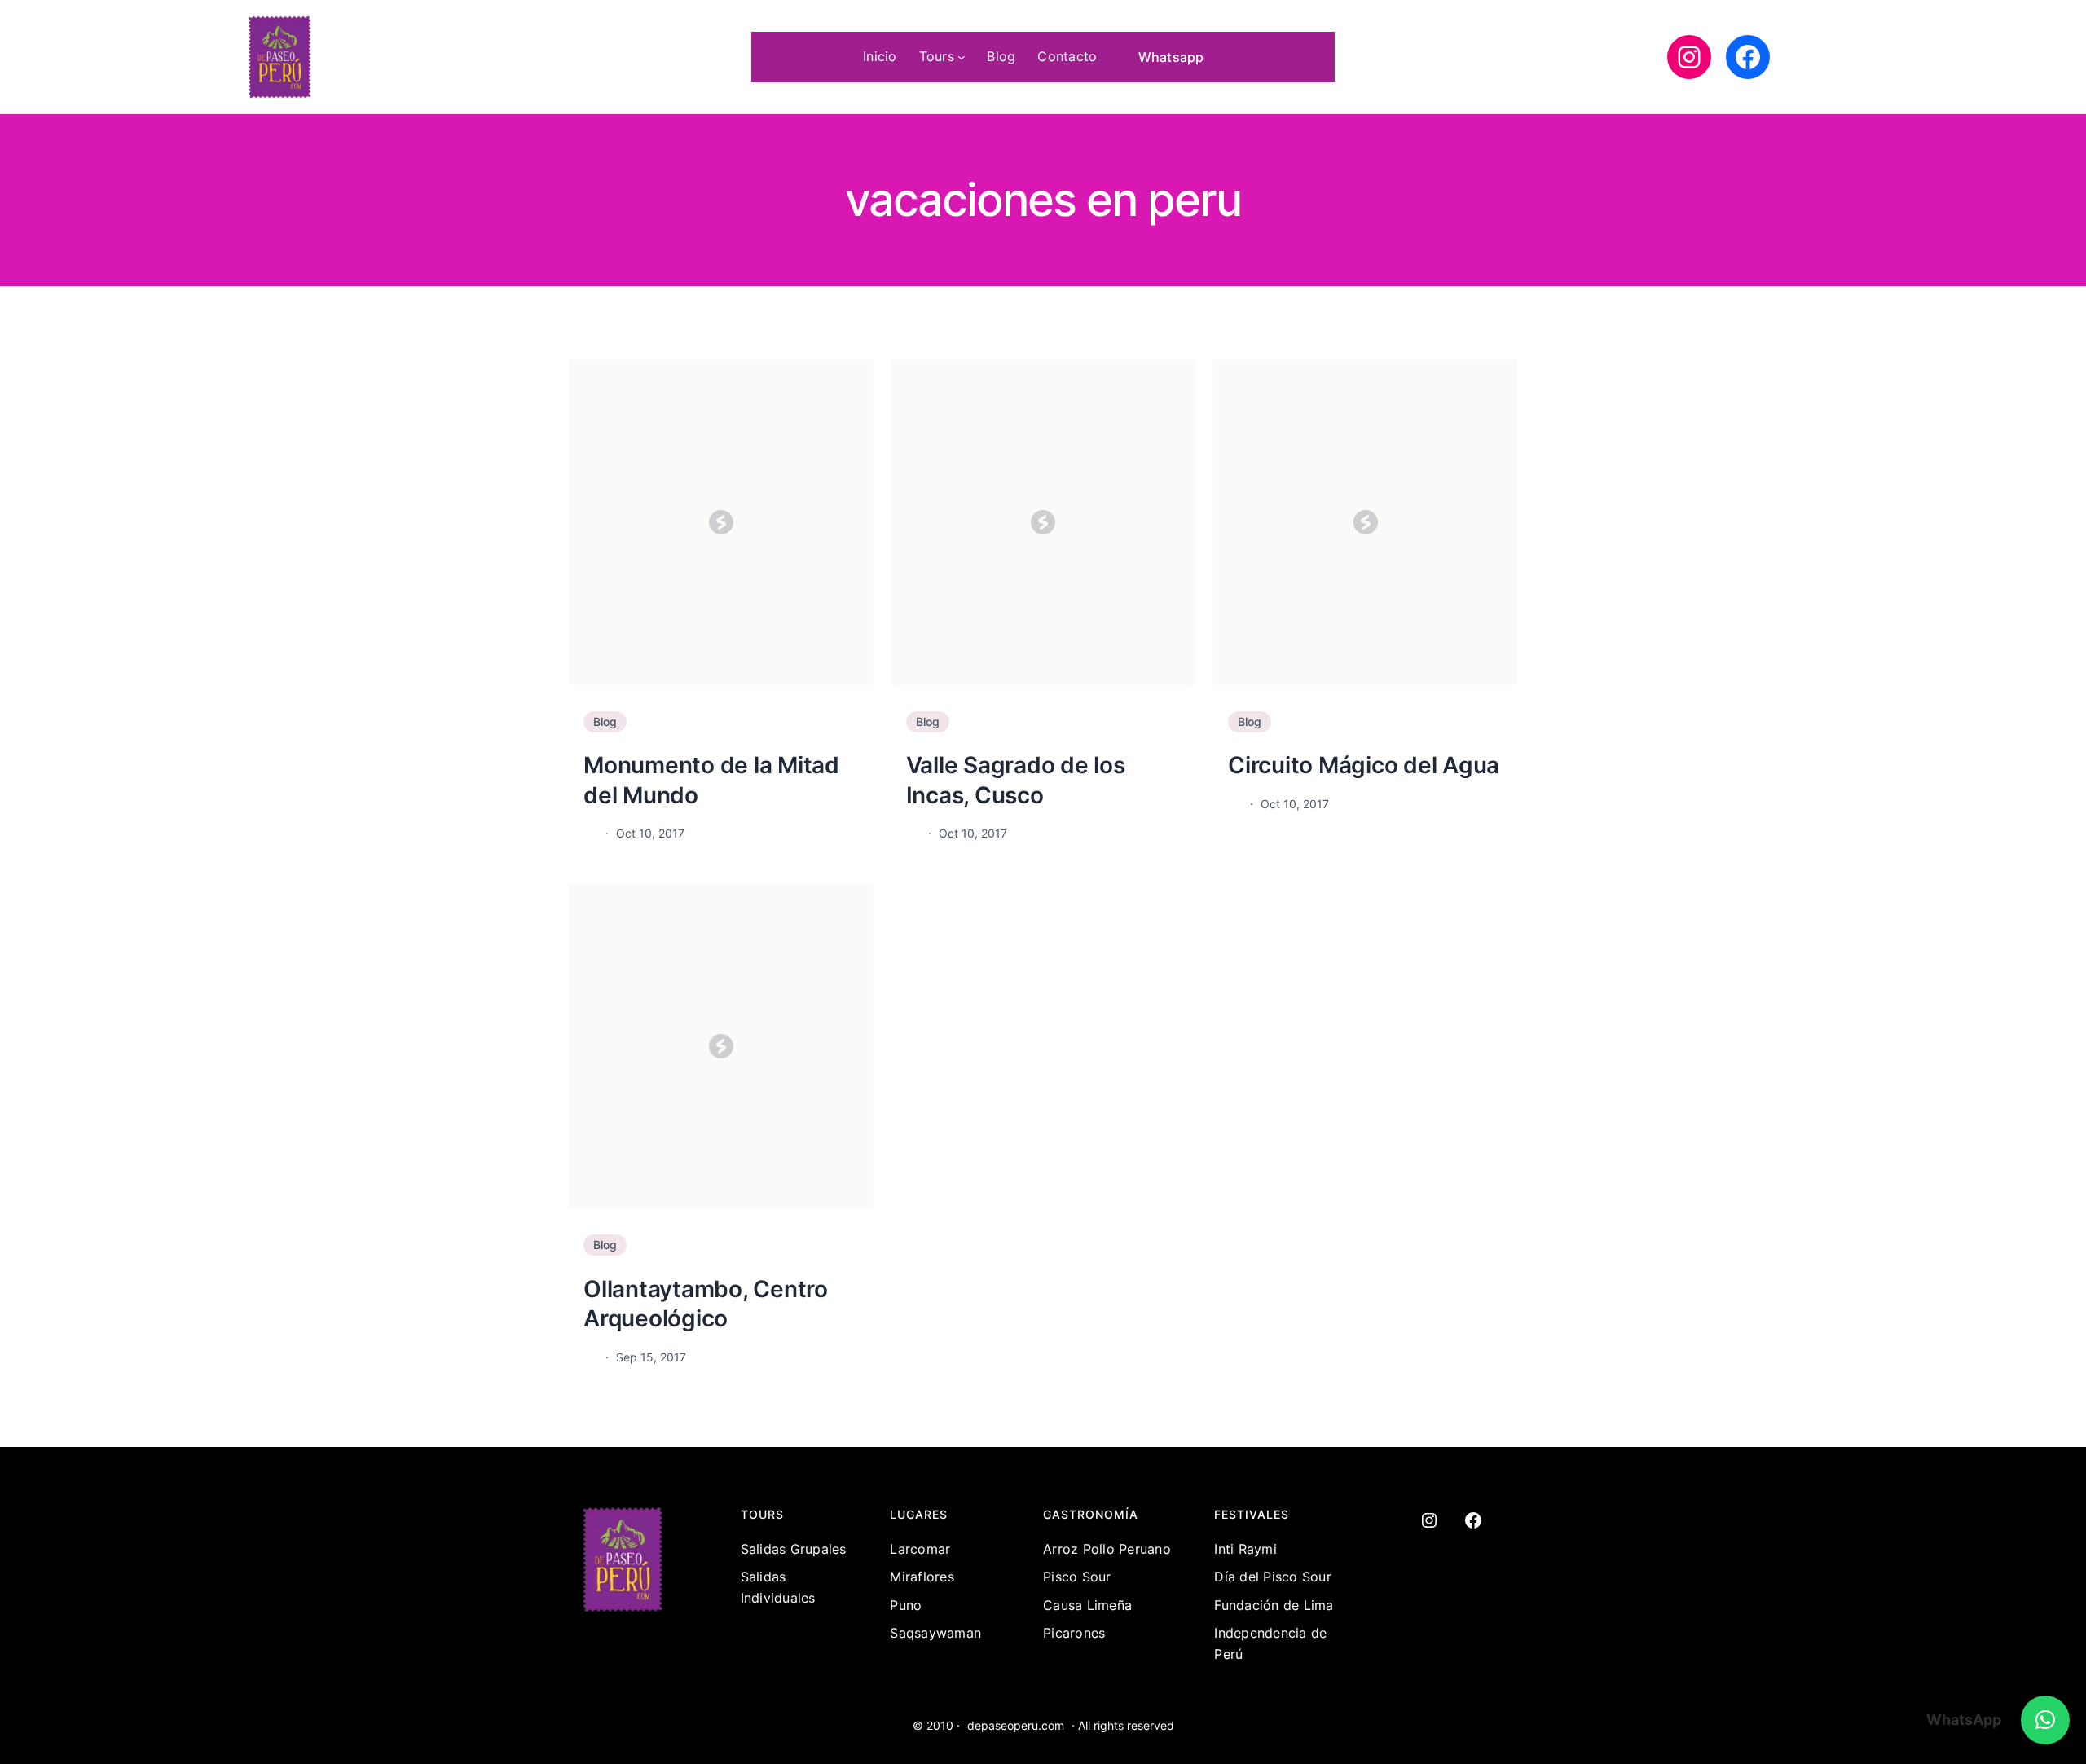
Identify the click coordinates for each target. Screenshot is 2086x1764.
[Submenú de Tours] (962, 57)
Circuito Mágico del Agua (1364, 765)
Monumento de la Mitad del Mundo (711, 780)
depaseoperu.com (1016, 1725)
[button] (2045, 1720)
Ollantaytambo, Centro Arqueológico (706, 1304)
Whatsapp (1171, 57)
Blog (605, 721)
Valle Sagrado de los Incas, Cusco (1016, 780)
